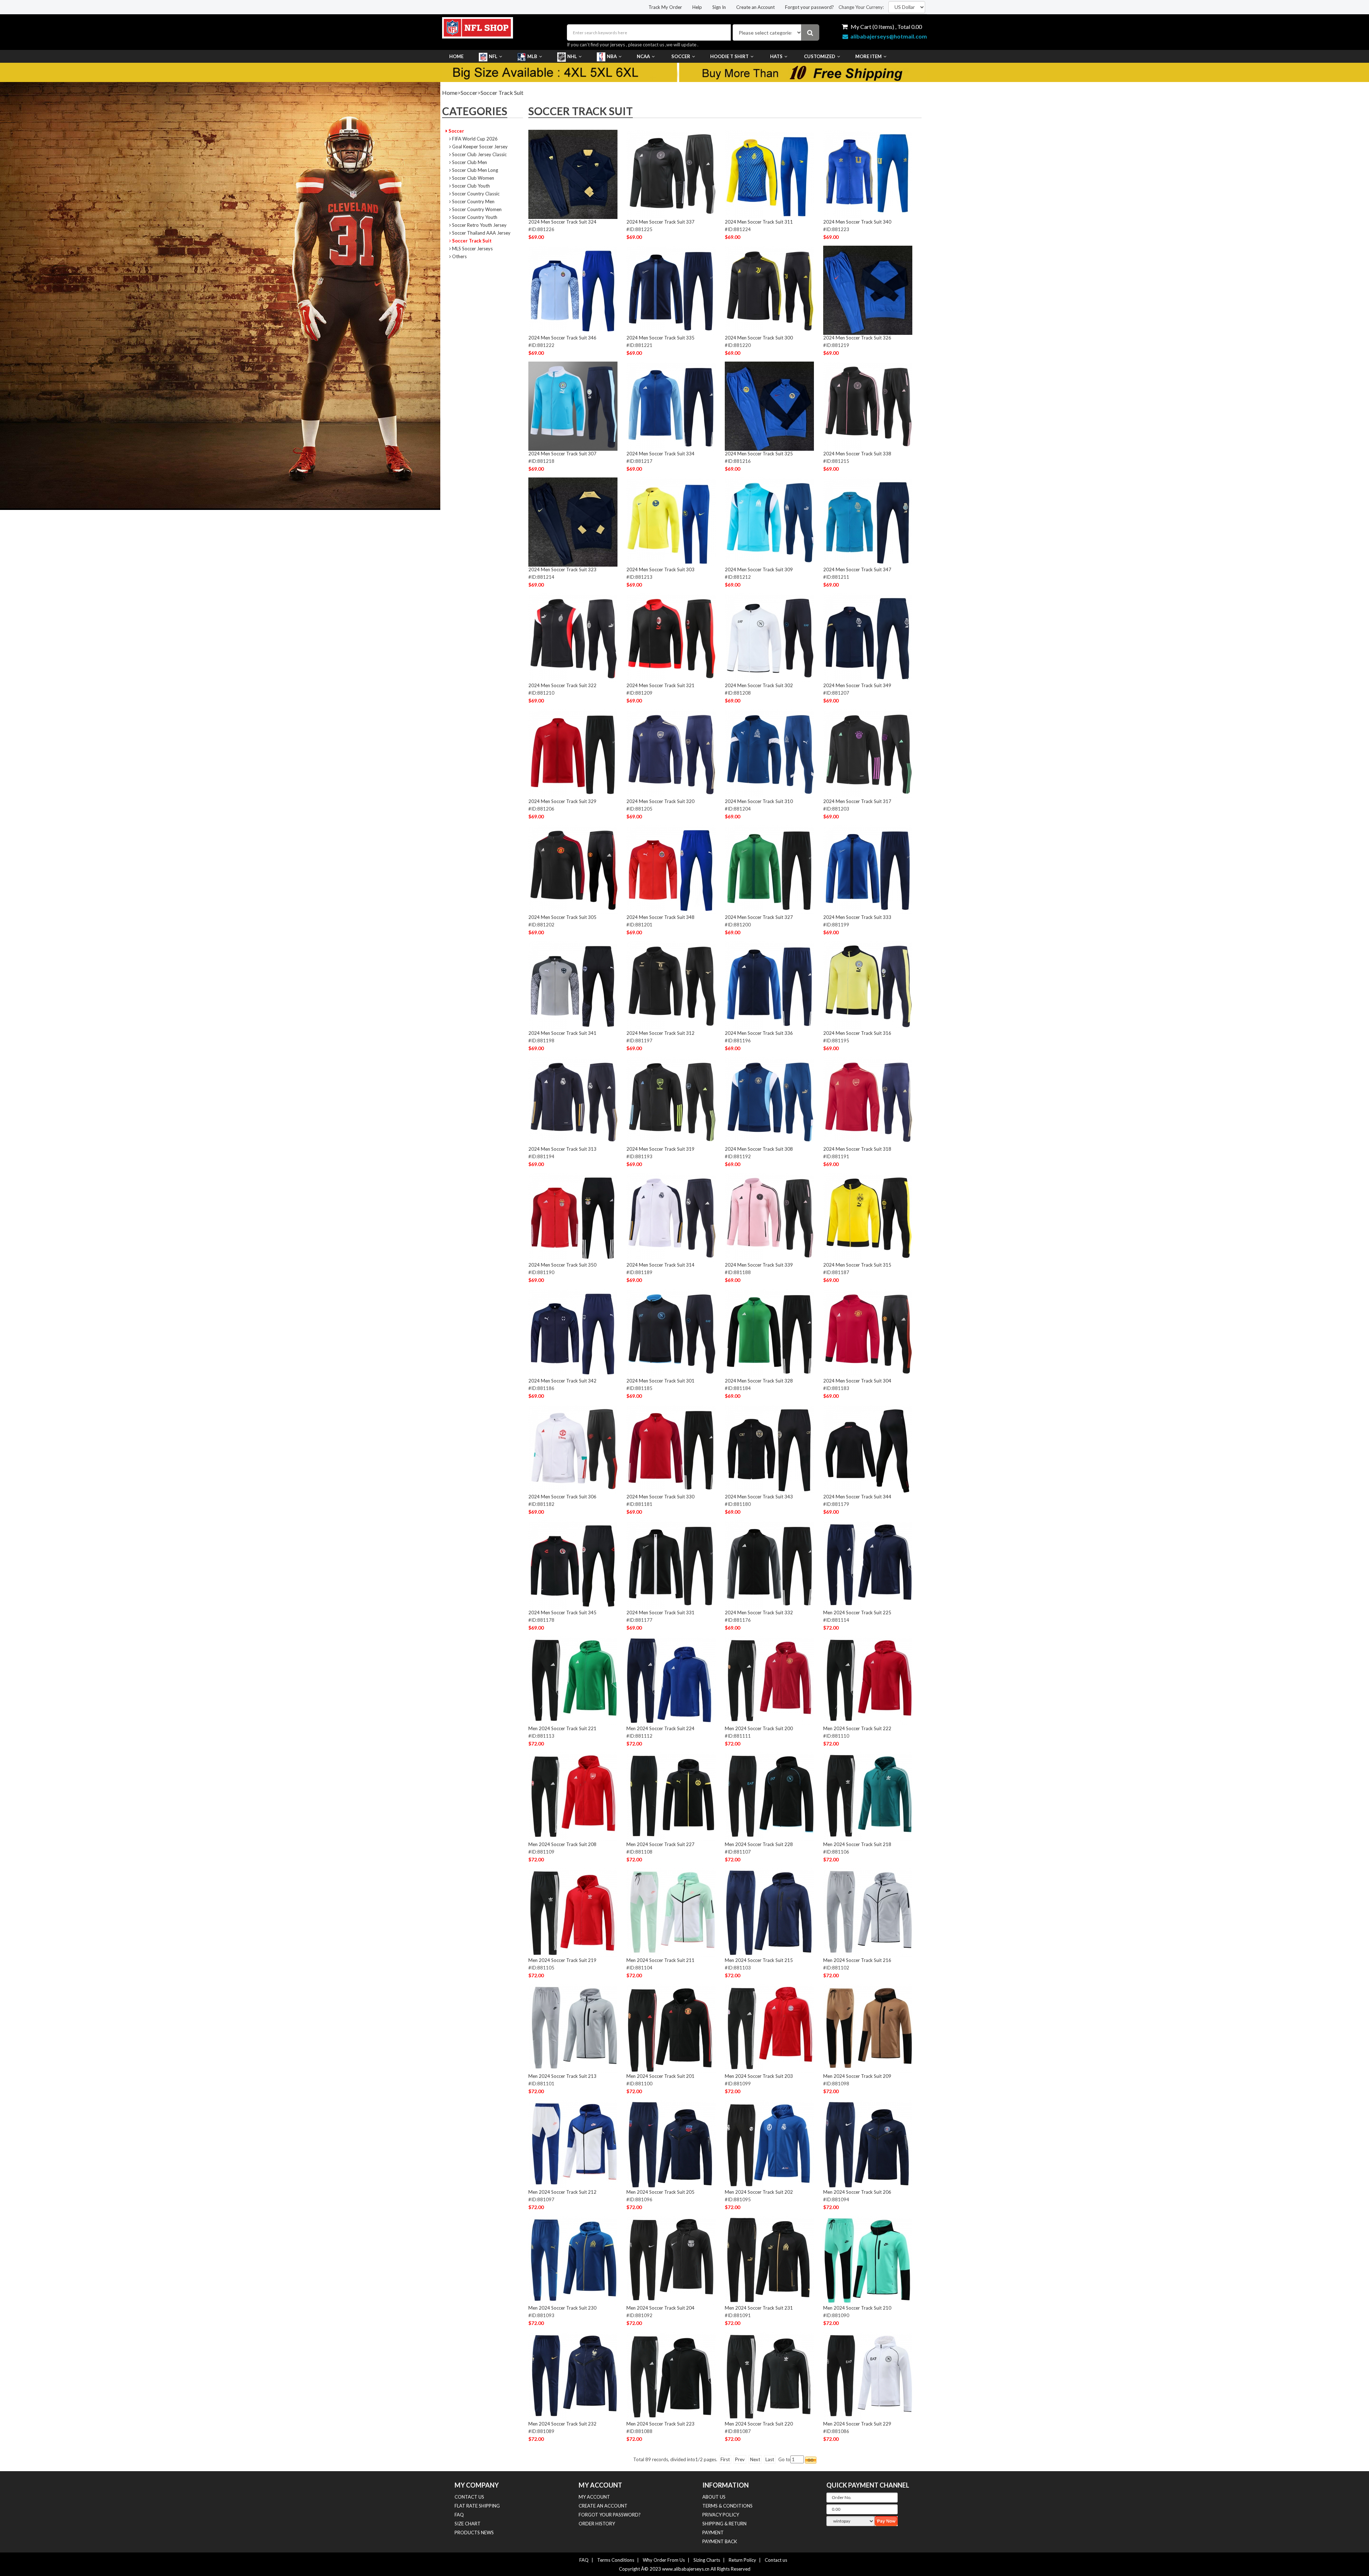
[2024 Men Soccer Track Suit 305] (573, 869)
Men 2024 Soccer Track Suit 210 (857, 2308)
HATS (776, 56)
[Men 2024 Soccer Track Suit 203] (769, 2028)
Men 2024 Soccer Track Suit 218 (857, 1844)
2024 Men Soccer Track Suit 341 (562, 1033)
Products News (474, 2532)
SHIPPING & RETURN (724, 2524)
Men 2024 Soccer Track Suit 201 (660, 2076)
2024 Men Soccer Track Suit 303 (660, 569)
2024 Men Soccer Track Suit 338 (857, 454)
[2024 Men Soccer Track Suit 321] (671, 638)
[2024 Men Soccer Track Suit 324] (573, 174)
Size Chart (468, 2524)
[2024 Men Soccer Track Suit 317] (868, 753)
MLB (532, 56)
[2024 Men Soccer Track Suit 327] (769, 869)
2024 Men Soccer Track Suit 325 (759, 454)
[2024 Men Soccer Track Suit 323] (573, 522)
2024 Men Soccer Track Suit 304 (857, 1381)
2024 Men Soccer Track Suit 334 (660, 454)
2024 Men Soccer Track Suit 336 (759, 1033)
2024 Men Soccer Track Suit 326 (857, 338)
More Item (868, 56)
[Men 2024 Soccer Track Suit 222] (868, 1681)
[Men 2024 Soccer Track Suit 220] (769, 2376)
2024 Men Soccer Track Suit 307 (562, 454)
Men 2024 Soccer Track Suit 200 (759, 1728)
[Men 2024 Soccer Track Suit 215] (769, 1912)
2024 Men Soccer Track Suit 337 (660, 222)
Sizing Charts (707, 2560)
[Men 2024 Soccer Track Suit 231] (769, 2260)
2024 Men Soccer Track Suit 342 (562, 1381)
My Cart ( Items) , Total (886, 27)
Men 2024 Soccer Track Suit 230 (562, 2308)
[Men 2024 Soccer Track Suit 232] (573, 2376)
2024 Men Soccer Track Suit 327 (759, 917)
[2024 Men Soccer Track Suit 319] (671, 1101)
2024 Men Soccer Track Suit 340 (857, 222)
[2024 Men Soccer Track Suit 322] (573, 638)
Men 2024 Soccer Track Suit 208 (562, 1844)
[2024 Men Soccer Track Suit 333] (868, 869)
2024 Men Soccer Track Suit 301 (660, 1381)
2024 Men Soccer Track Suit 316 (857, 1033)
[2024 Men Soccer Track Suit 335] (671, 290)
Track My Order (665, 7)
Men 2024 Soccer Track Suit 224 (660, 1728)
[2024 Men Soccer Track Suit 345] (573, 1565)
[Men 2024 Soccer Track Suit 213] (573, 2028)
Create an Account (755, 7)
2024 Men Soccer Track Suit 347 (857, 569)
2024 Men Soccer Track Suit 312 (660, 1033)
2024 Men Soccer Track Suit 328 (759, 1381)
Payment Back (720, 2541)
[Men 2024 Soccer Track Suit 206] (868, 2144)
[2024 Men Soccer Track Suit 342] (573, 1333)
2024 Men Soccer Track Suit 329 (562, 801)
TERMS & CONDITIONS (727, 2506)
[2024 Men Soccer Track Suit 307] (573, 406)
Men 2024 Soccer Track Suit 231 (759, 2308)
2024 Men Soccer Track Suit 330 (660, 1497)
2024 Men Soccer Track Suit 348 (660, 917)
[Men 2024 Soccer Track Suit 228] (769, 1796)
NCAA (643, 56)
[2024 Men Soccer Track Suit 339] (769, 1217)
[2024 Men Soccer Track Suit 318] (868, 1101)
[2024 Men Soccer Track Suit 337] (671, 174)
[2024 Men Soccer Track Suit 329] (573, 753)
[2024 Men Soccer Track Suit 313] (573, 1101)
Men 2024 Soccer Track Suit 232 (562, 2424)
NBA (612, 56)
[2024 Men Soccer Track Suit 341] (573, 985)
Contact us (776, 2560)
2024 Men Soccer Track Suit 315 (857, 1265)
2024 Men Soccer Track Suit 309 (759, 569)
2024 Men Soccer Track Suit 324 (562, 222)
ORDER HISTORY (597, 2524)
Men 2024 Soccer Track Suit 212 (562, 2192)
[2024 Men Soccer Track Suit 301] (671, 1333)
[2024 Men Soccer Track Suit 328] (769, 1333)
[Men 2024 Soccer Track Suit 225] (868, 1565)
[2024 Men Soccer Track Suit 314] (671, 1217)
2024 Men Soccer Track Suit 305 (562, 917)
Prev (740, 2459)
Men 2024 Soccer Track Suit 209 (857, 2076)
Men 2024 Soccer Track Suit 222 (857, 1728)
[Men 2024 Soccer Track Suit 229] (868, 2376)
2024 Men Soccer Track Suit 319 (660, 1149)
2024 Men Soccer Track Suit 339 (759, 1265)
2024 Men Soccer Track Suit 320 (660, 801)
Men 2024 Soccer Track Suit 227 (660, 1844)
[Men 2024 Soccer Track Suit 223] (671, 2376)
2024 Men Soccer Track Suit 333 (857, 917)
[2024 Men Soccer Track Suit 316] (868, 985)
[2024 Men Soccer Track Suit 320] (671, 753)
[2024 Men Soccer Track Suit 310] (769, 753)
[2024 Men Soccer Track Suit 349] (868, 638)
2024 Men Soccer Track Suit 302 (759, 685)
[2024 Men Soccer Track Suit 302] (769, 638)
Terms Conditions (616, 2560)
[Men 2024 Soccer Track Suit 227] (671, 1796)
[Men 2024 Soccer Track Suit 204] (671, 2260)
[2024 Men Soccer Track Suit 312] (671, 985)
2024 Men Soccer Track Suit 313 (562, 1149)
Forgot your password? (809, 7)
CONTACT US (469, 2497)
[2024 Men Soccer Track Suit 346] (573, 290)
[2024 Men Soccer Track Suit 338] (868, 406)
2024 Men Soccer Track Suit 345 (562, 1612)
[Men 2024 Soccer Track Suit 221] (573, 1681)
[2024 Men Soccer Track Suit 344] (868, 1449)
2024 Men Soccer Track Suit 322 (562, 685)
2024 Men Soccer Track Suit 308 (759, 1149)
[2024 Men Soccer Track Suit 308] (769, 1101)
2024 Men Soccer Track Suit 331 (660, 1612)
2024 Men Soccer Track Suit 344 (857, 1497)
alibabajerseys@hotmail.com (889, 36)
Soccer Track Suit (502, 93)
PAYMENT (713, 2532)
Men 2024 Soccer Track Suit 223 (660, 2424)
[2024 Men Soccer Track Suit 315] (868, 1217)
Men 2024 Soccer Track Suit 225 (857, 1612)
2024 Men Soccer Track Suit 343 (759, 1497)
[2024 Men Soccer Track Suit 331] (671, 1565)
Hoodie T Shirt (729, 56)
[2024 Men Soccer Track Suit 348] (671, 869)
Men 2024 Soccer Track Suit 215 (759, 1960)
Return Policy (742, 2560)
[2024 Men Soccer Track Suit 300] (769, 290)
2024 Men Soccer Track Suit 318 (857, 1149)
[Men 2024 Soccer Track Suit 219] (573, 1912)
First (725, 2459)
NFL (493, 56)
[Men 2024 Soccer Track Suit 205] (671, 2144)
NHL (572, 56)
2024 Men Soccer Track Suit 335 (660, 338)
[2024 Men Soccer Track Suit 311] (769, 174)
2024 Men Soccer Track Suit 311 (759, 222)
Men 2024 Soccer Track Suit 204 (660, 2308)
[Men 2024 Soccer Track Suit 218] (868, 1796)
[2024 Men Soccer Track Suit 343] (769, 1449)
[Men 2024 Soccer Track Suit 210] (868, 2260)
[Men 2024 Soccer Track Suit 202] (769, 2144)
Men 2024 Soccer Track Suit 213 (562, 2076)
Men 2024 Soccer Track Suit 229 (857, 2424)
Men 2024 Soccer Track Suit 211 (660, 1960)
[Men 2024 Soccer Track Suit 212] (573, 2144)
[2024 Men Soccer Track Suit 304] (868, 1333)
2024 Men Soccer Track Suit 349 (857, 685)
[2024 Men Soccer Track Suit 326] (868, 290)
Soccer (681, 56)
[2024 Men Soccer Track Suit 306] (573, 1449)
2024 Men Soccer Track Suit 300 (759, 338)
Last (770, 2459)
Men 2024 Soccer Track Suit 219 (562, 1960)
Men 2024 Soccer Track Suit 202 (759, 2192)
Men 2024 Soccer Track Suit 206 (857, 2192)
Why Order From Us (664, 2560)
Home (456, 56)
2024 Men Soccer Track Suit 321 (660, 685)
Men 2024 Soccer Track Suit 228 (759, 1844)
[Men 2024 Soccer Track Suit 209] (868, 2028)
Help (697, 7)
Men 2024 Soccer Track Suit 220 (759, 2424)
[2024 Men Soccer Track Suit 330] (671, 1449)
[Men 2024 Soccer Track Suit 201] (671, 2028)
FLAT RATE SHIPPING (477, 2506)
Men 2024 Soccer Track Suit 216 (857, 1960)
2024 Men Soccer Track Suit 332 (759, 1612)
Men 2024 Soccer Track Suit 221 (562, 1728)
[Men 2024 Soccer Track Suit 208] (573, 1796)
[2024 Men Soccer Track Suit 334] (671, 406)
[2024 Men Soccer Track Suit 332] (769, 1565)
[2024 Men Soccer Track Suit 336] (769, 985)
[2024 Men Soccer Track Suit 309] (769, 522)
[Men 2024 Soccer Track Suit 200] (769, 1681)
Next (755, 2459)
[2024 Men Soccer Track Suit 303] (671, 522)
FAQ (459, 2515)
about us (714, 2497)
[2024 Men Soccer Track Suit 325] (769, 406)
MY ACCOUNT (594, 2497)
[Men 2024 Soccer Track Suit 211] (671, 1912)
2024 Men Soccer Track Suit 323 (562, 569)
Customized (820, 56)
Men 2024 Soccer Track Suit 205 (660, 2192)
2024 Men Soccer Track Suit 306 (562, 1497)
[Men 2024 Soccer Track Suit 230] (573, 2260)
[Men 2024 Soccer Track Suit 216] (868, 1912)
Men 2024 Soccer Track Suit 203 (759, 2076)
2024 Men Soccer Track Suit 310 (759, 801)
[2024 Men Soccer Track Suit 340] (868, 174)
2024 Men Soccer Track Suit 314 (660, 1265)
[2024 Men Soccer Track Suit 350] (573, 1217)
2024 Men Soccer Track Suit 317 (857, 801)
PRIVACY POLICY (721, 2515)
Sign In (719, 7)
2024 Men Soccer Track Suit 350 (562, 1265)
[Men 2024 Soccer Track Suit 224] (671, 1681)
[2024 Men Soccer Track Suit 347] (868, 522)
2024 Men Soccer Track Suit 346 (562, 338)
